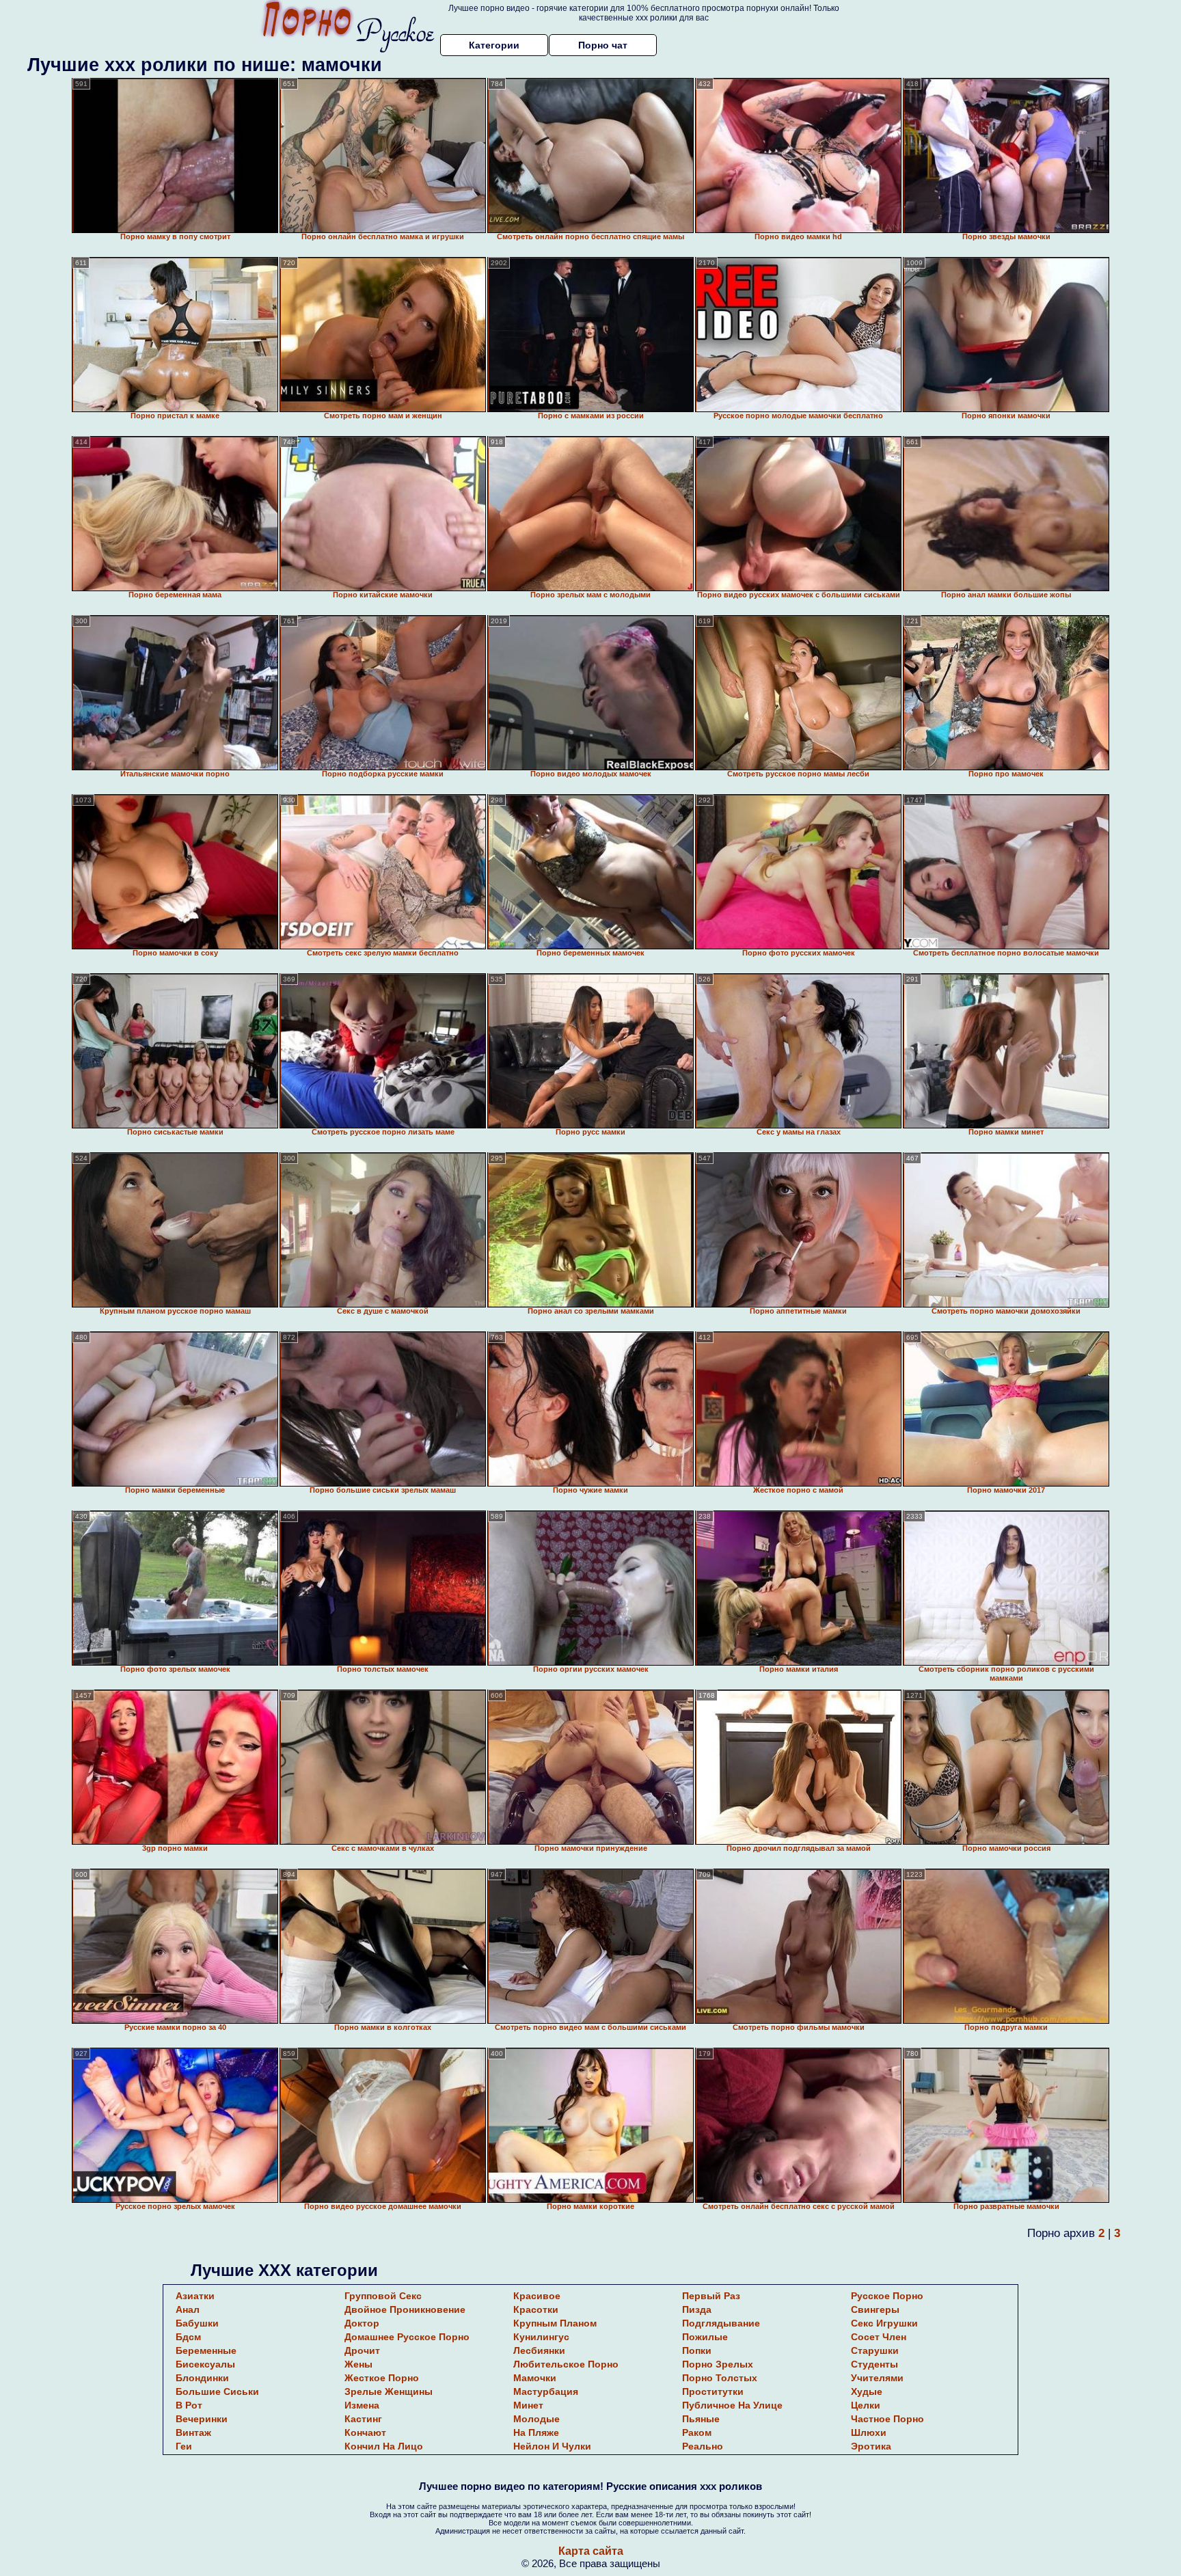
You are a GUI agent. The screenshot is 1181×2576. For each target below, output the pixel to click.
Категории (494, 45)
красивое (537, 2296)
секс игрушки (884, 2323)
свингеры (875, 2309)
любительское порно (566, 2364)
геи (184, 2446)
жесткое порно (382, 2378)
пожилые (705, 2337)
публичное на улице (732, 2405)
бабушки (197, 2323)
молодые (537, 2419)
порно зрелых (718, 2364)
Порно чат (603, 45)
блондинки (202, 2378)
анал (188, 2309)
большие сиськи (217, 2391)
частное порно (887, 2419)
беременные (206, 2350)
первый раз (711, 2296)
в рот (189, 2405)
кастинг (363, 2419)
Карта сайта (591, 2551)
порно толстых (720, 2378)
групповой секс (383, 2296)
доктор (362, 2323)
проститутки (713, 2391)
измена (362, 2405)
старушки (875, 2350)
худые (867, 2391)
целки (866, 2405)
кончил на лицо (384, 2446)
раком (697, 2432)
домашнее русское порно (407, 2337)
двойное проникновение (405, 2309)
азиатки (195, 2296)
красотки (536, 2309)
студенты (874, 2364)
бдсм (188, 2337)
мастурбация (546, 2391)
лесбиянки (539, 2350)
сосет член (879, 2337)
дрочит (362, 2350)
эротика (871, 2446)
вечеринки (202, 2419)
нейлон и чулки (552, 2446)
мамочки (535, 2378)
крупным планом (555, 2323)
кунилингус (541, 2337)
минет (528, 2405)
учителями (877, 2378)
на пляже (536, 2432)
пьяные (701, 2419)
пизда (697, 2309)
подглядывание (721, 2323)
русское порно (887, 2296)
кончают (365, 2432)
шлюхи (869, 2432)
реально (703, 2446)
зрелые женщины (389, 2391)
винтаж (193, 2432)
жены (358, 2364)
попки (697, 2350)
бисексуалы (205, 2364)
